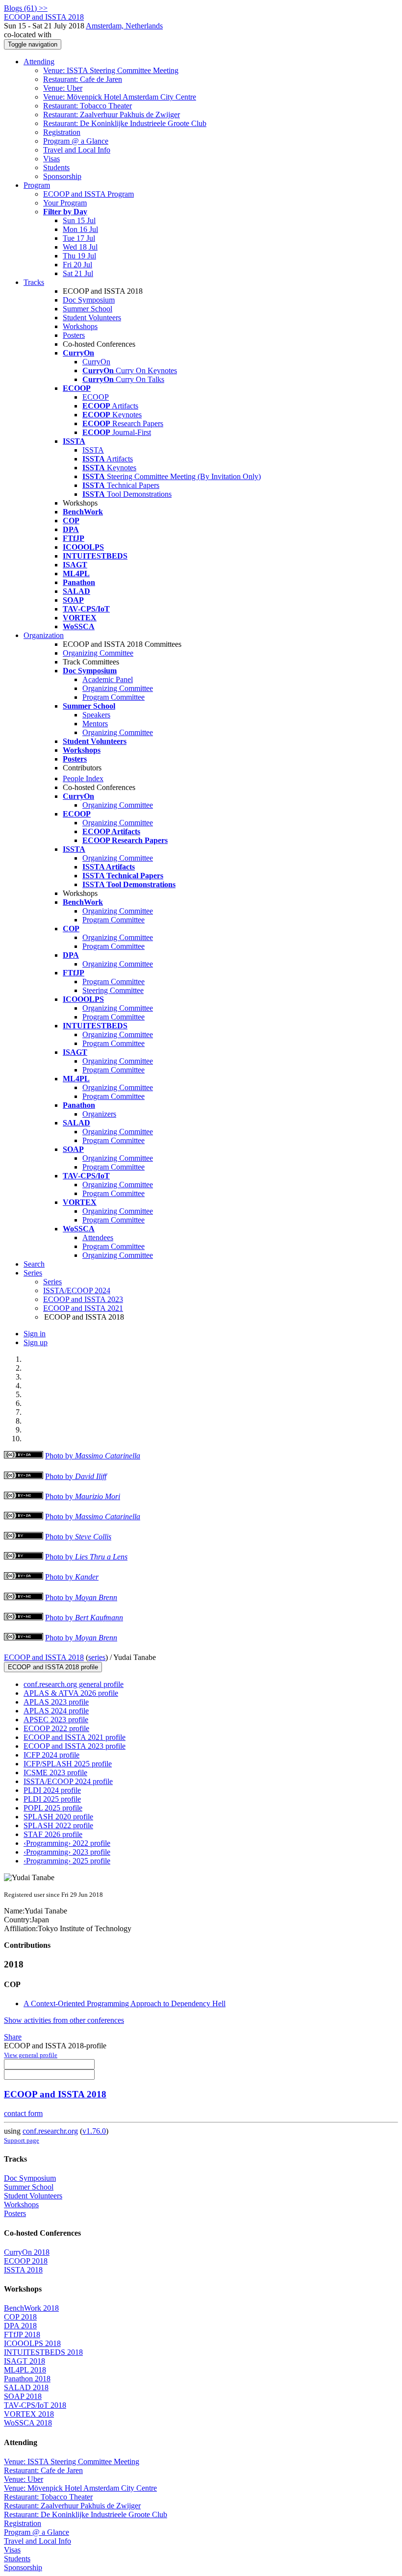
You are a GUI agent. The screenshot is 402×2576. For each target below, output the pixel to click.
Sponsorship (62, 176)
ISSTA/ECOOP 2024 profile (68, 1781)
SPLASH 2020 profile (58, 1817)
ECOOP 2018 (26, 2261)
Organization (44, 635)
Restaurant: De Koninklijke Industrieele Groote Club (125, 123)
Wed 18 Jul (80, 247)
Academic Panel (108, 679)
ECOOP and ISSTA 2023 (83, 1299)
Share (13, 2037)
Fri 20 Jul (77, 265)
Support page (22, 2140)
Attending (39, 62)
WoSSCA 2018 (28, 2423)
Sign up (36, 1342)
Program (37, 185)
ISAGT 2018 (25, 2361)
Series (52, 1282)
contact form (23, 2113)
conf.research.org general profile (74, 1684)
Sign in (35, 1334)
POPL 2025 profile (53, 1808)
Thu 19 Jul (79, 256)
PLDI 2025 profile (52, 1799)
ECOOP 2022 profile (56, 1728)
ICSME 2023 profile (55, 1773)
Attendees (98, 1237)
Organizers (99, 1114)
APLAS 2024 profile (56, 1711)
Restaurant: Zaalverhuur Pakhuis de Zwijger (112, 115)
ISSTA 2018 (23, 2270)
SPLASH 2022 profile (58, 1825)
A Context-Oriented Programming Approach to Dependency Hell (125, 2003)
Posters (74, 335)
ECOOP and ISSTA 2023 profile (75, 1746)
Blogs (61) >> (26, 8)
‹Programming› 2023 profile (67, 1852)
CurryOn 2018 (27, 2252)
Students (56, 167)
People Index (83, 778)
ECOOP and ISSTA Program (88, 194)
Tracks (34, 282)
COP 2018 (20, 2317)
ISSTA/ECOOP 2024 (77, 1290)
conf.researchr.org (50, 2131)
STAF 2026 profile (53, 1834)
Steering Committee (113, 990)
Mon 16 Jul (80, 229)
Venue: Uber (63, 88)
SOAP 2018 (23, 2396)
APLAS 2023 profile (56, 1702)
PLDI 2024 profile (52, 1790)
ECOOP (96, 397)
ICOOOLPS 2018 (32, 2343)
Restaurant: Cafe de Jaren (83, 79)
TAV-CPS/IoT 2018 (35, 2405)
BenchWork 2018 (31, 2308)
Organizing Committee (98, 653)
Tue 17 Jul (79, 238)
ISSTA (93, 450)
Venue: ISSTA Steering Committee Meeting (111, 70)
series (97, 1657)
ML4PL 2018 (25, 2370)
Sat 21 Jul (78, 273)
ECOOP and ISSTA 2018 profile (53, 1667)
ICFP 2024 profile (51, 1755)
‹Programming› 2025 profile (67, 1861)
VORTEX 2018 (29, 2414)
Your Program (65, 203)
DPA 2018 (20, 2326)
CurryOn (96, 362)
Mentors (95, 724)
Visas (51, 159)
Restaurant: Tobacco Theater (88, 106)
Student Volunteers (92, 318)
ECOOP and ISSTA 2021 (83, 1308)
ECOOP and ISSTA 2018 (44, 1657)
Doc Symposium (89, 300)
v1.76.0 (94, 2131)
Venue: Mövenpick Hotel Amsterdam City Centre (120, 97)
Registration (62, 132)
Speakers (96, 715)
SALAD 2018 (26, 2387)
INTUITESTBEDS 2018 (43, 2352)
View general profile (31, 2055)
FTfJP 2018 (22, 2334)
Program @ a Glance (76, 141)
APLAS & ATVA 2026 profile (71, 1693)
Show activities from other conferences (64, 2020)
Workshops (80, 326)
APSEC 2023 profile (56, 1720)
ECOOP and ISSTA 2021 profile (75, 1737)
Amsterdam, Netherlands (124, 26)
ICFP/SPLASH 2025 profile (68, 1764)
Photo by (93, 1456)
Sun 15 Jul (79, 220)
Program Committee (113, 697)
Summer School (88, 309)
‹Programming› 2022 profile (67, 1843)
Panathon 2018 (27, 2379)
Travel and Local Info (77, 150)
